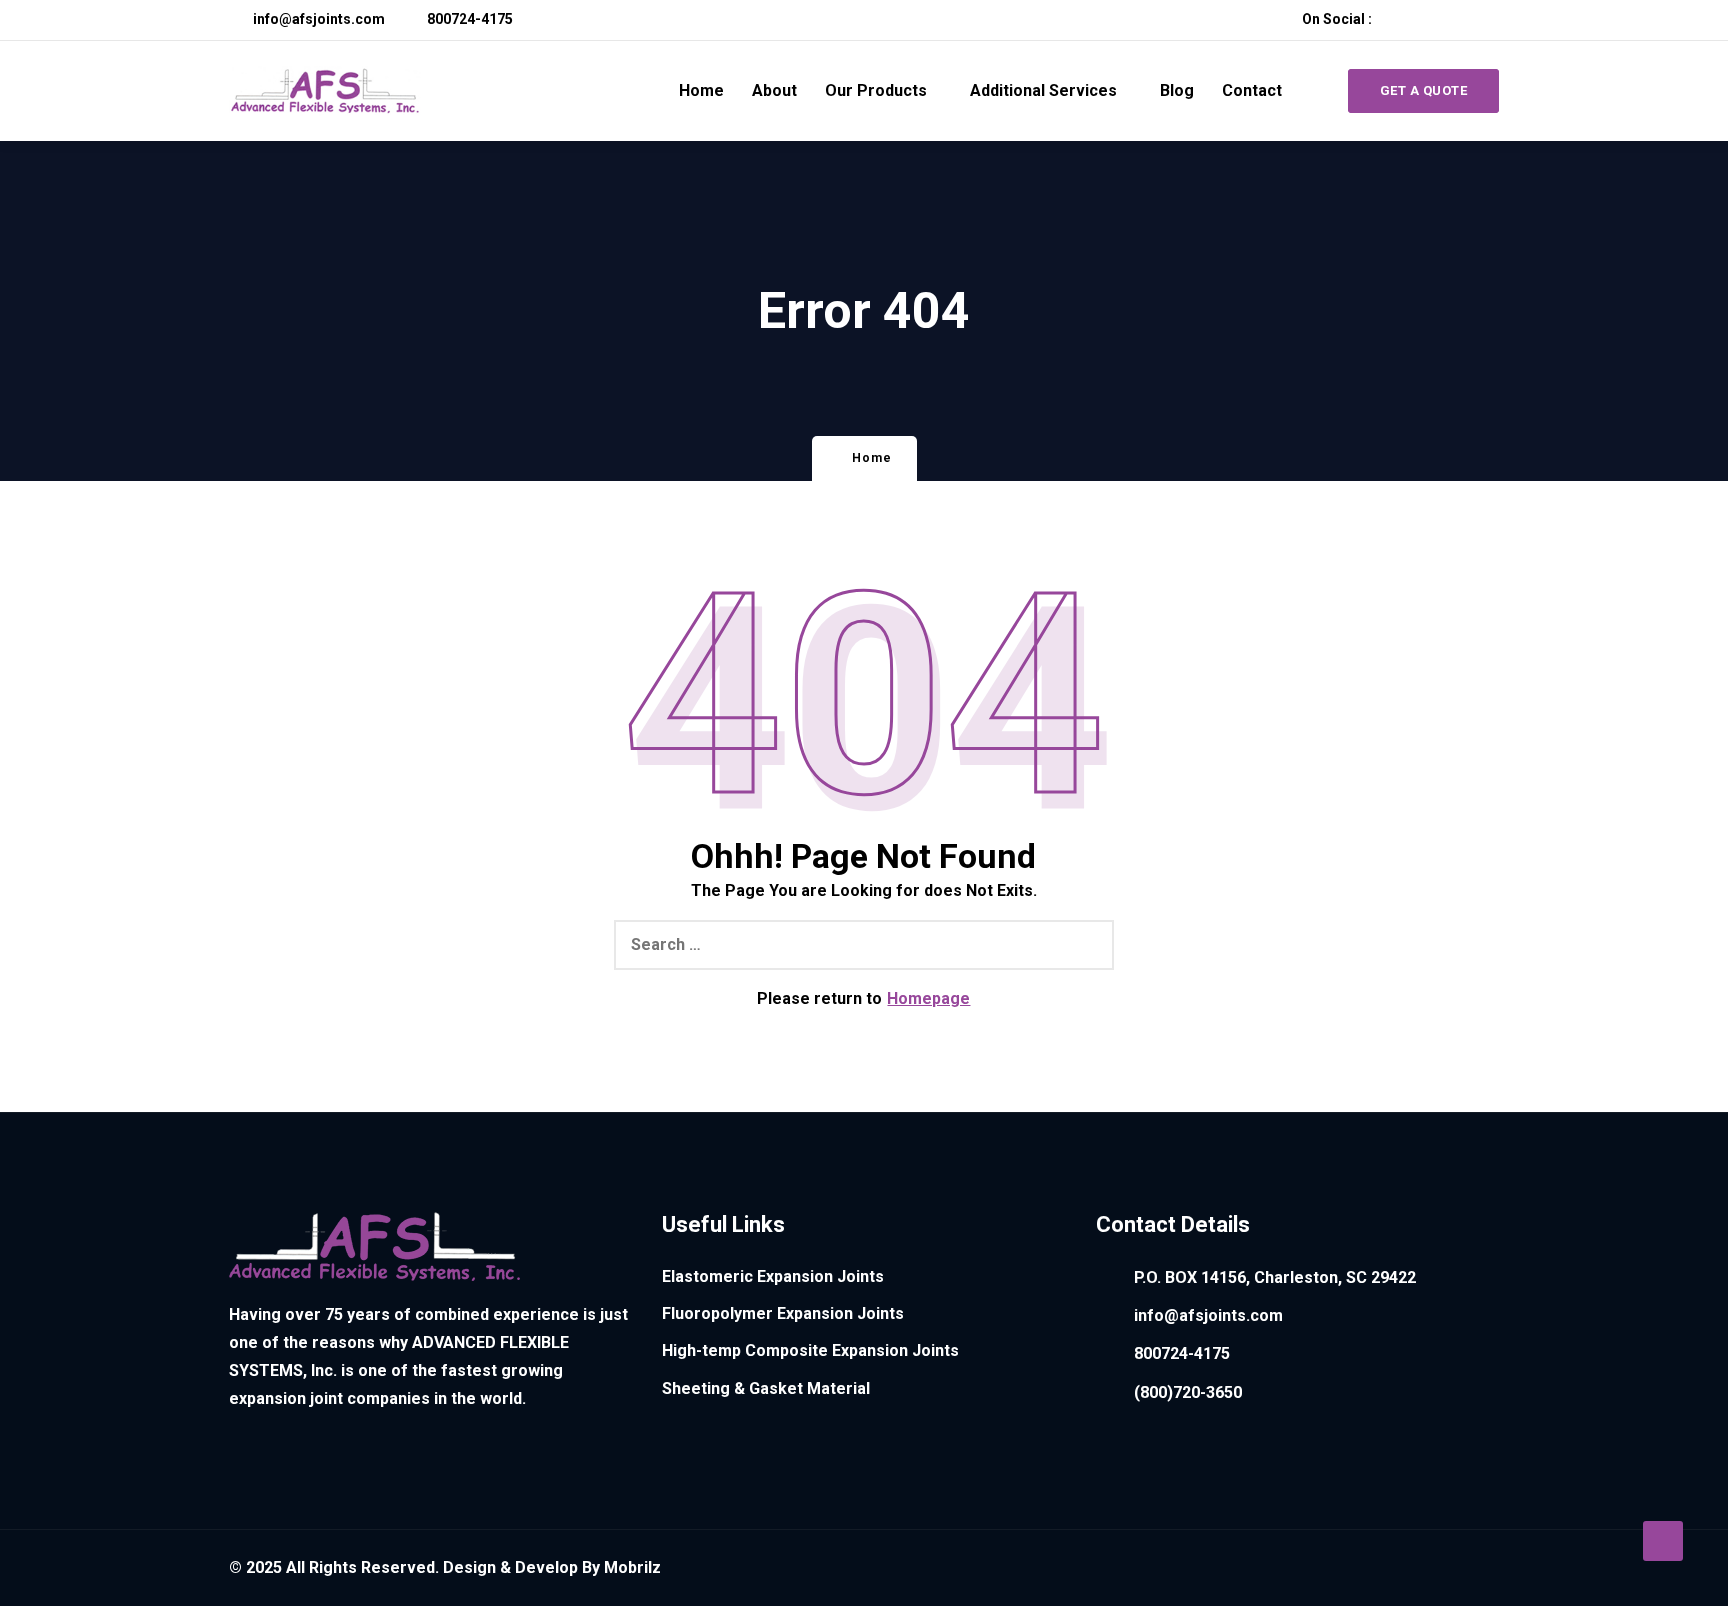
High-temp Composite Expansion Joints (810, 1350)
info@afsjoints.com (317, 19)
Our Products (876, 90)
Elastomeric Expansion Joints (773, 1276)
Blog (1177, 90)
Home (701, 90)
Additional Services (1043, 90)
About (774, 90)
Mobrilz (632, 1567)
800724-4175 (468, 19)
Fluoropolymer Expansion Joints (783, 1313)
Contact (1252, 90)
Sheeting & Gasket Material (766, 1388)
